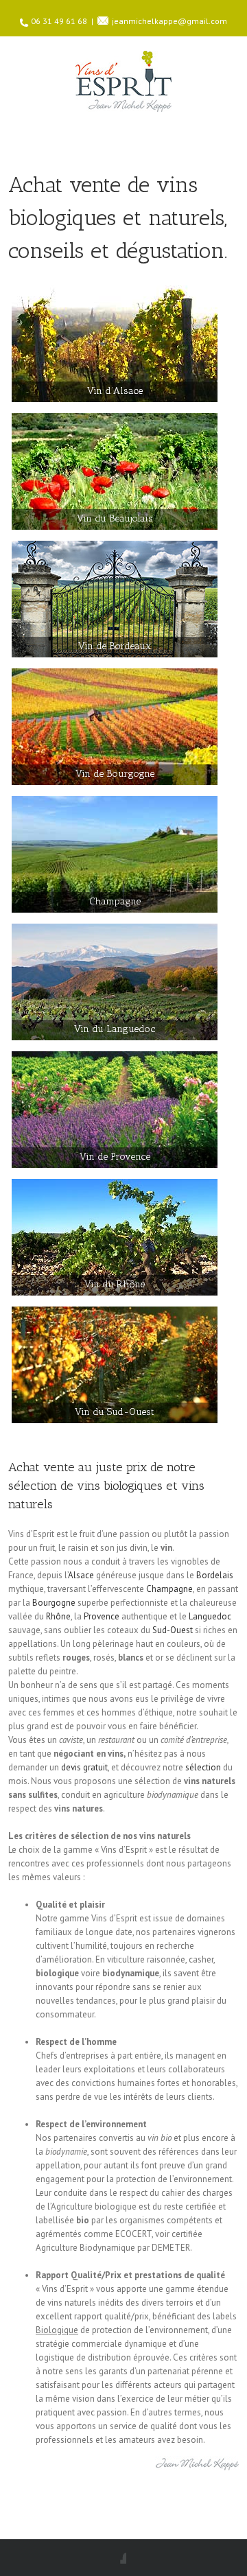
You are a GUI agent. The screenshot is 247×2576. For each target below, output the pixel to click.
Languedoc (210, 1616)
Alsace (81, 1575)
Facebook (123, 2558)
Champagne (169, 1589)
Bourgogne (54, 1603)
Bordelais (215, 1575)
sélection (203, 1767)
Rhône (58, 1616)
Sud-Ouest (173, 1630)
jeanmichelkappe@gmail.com (169, 21)
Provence (102, 1616)
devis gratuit (84, 1767)
